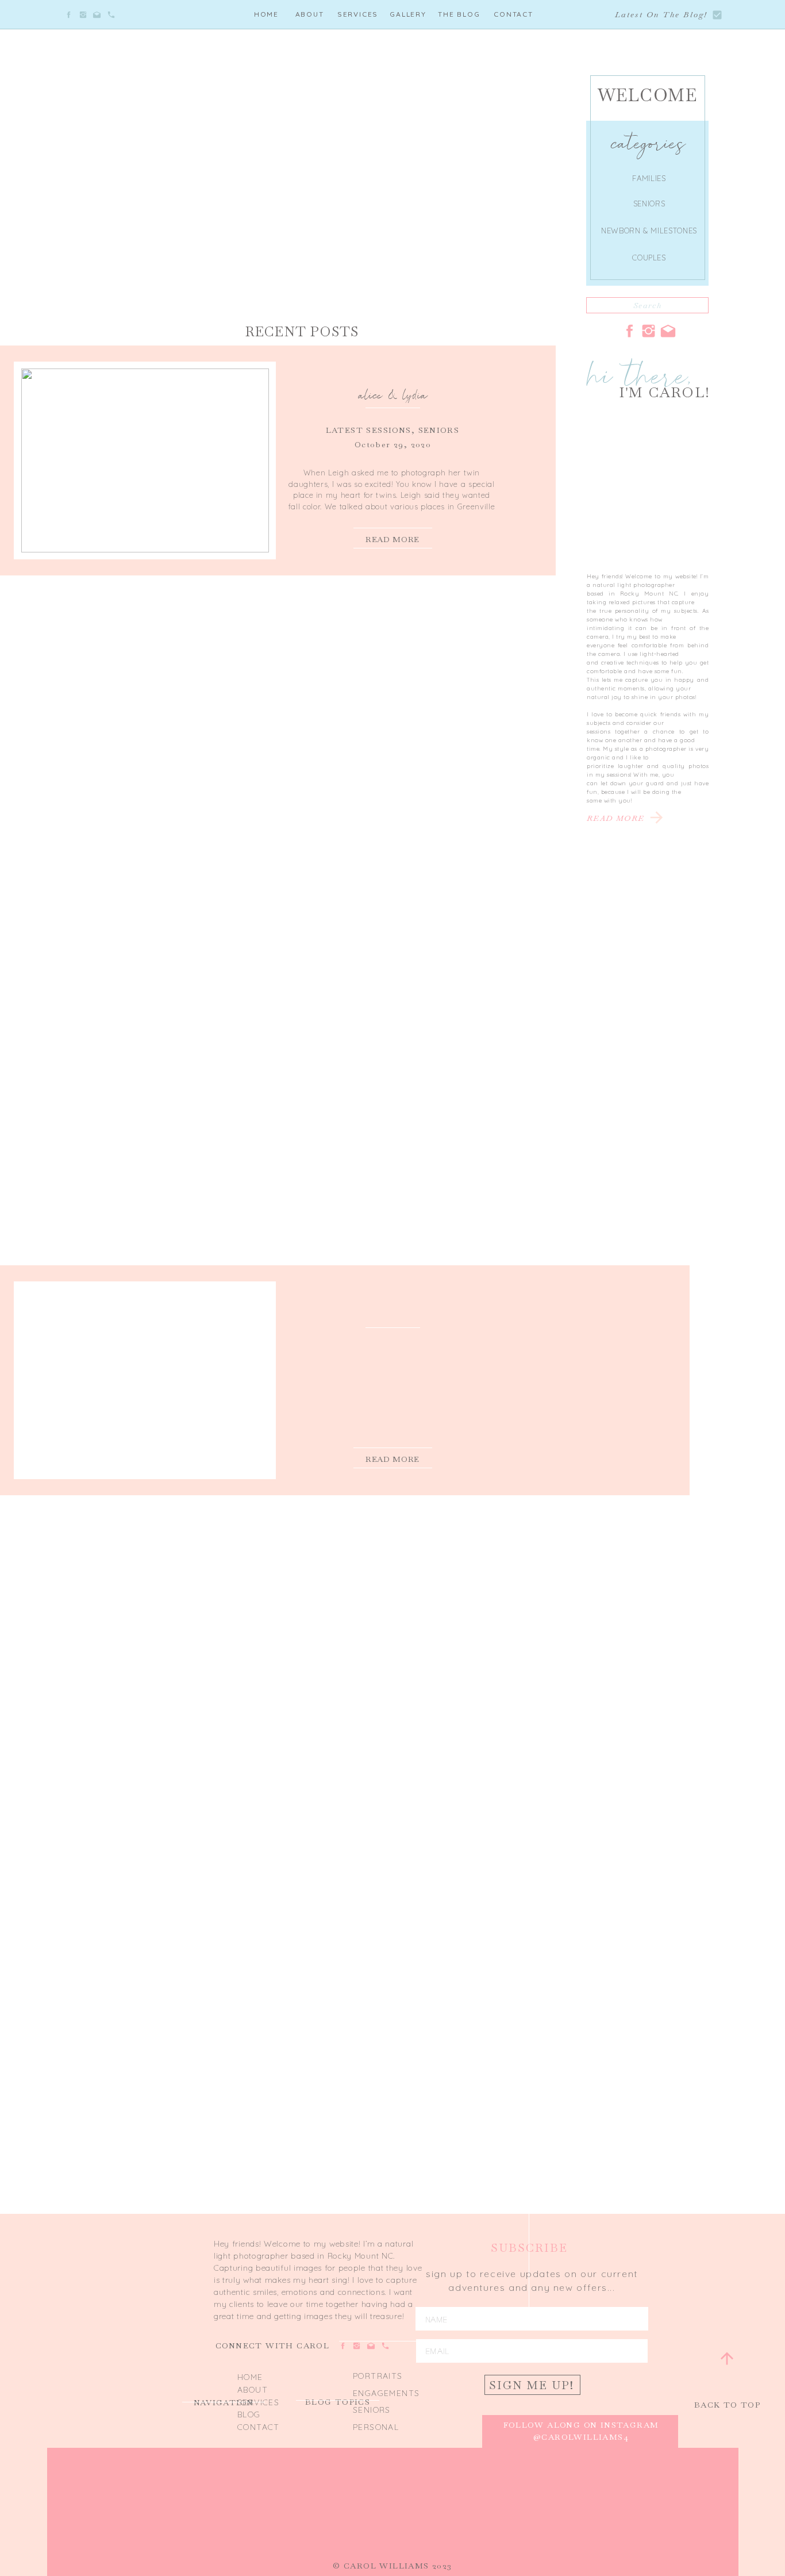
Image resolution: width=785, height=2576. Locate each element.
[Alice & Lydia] (145, 460)
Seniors (439, 430)
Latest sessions (369, 430)
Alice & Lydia (393, 395)
